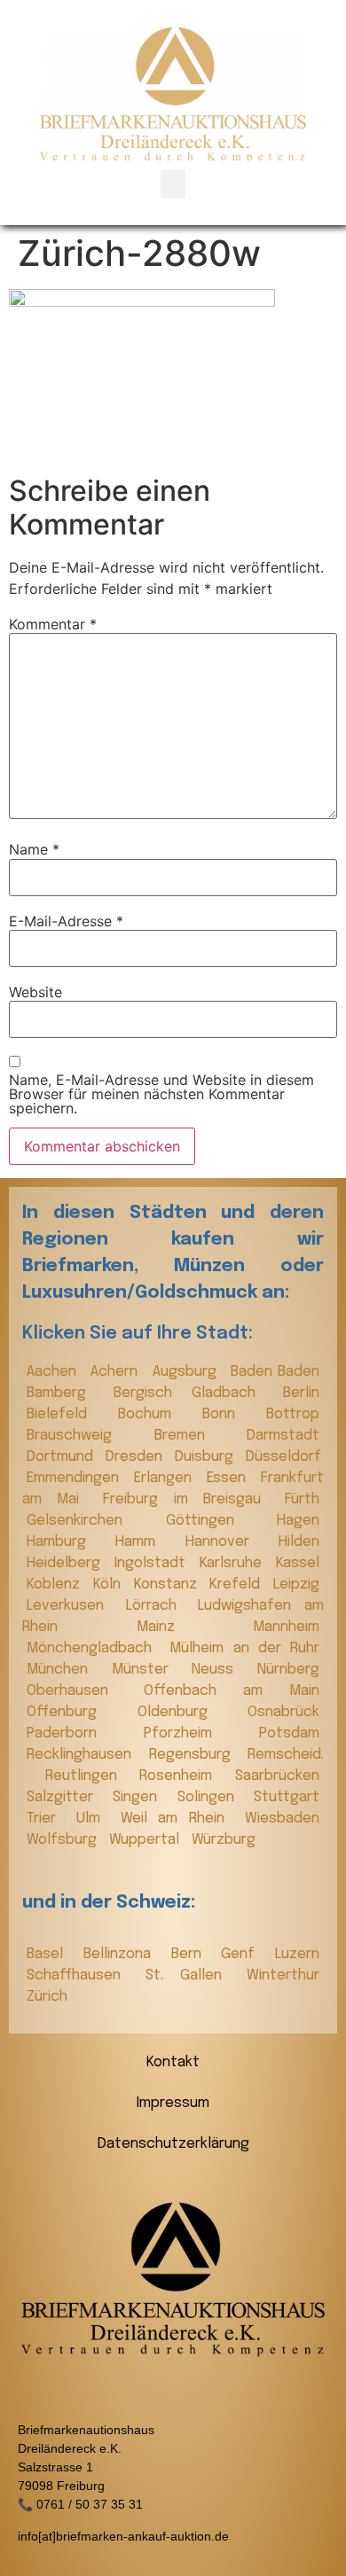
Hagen (298, 1521)
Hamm (145, 1542)
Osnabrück (283, 1712)
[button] (173, 184)
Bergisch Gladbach (194, 1393)
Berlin (301, 1393)
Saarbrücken (277, 1776)
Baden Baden (275, 1372)
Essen (229, 1478)
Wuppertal (146, 1840)
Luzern (297, 1954)
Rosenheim (183, 1776)
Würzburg (224, 1840)
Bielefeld (68, 1414)
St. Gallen (192, 1975)
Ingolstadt (153, 1563)
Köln (109, 1585)
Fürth (302, 1499)
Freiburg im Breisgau (189, 1499)
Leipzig (296, 1585)
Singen (140, 1797)
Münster (148, 1670)
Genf (244, 1954)
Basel (51, 1954)
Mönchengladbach (94, 1648)
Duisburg (206, 1457)
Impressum (173, 2103)
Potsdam (289, 1733)
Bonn (230, 1414)
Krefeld (237, 1585)
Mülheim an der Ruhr (244, 1648)
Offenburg (78, 1712)
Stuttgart (287, 1797)
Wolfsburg (63, 1840)
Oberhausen (81, 1691)
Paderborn (81, 1733)
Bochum (156, 1414)
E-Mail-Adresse (66, 921)
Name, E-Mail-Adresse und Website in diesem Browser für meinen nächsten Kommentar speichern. (161, 1094)
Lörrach (158, 1606)
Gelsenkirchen (92, 1521)
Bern (192, 1954)
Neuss (220, 1670)
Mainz (191, 1627)
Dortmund (62, 1457)
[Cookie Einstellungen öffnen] (32, 2553)
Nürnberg (288, 1670)
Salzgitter (65, 1797)
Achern (117, 1372)
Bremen (197, 1436)
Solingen (211, 1797)
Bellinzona (123, 1954)
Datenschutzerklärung (173, 2144)
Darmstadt (283, 1436)
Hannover (228, 1542)
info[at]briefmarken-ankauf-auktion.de (123, 2536)
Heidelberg (66, 1563)
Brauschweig (86, 1436)
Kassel (298, 1563)
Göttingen (217, 1521)
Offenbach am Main (232, 1691)
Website (35, 992)
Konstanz (168, 1585)
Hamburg (67, 1542)
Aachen (54, 1372)
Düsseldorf (283, 1457)
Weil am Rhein (178, 1819)
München (65, 1670)
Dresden (136, 1457)
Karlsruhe (233, 1563)
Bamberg (66, 1393)
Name (34, 849)
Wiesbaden (282, 1819)
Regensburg (194, 1755)
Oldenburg (189, 1712)
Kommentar (53, 624)
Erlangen (166, 1478)
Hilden (299, 1542)
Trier (47, 1819)
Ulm (94, 1819)
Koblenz (55, 1585)
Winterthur (283, 1975)
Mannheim (286, 1627)
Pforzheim (197, 1733)
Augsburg (187, 1372)
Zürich (47, 1997)
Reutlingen (88, 1776)
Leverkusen (72, 1606)
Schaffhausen (82, 1975)
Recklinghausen (83, 1755)
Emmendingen (76, 1478)
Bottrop (293, 1414)
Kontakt (173, 2062)
